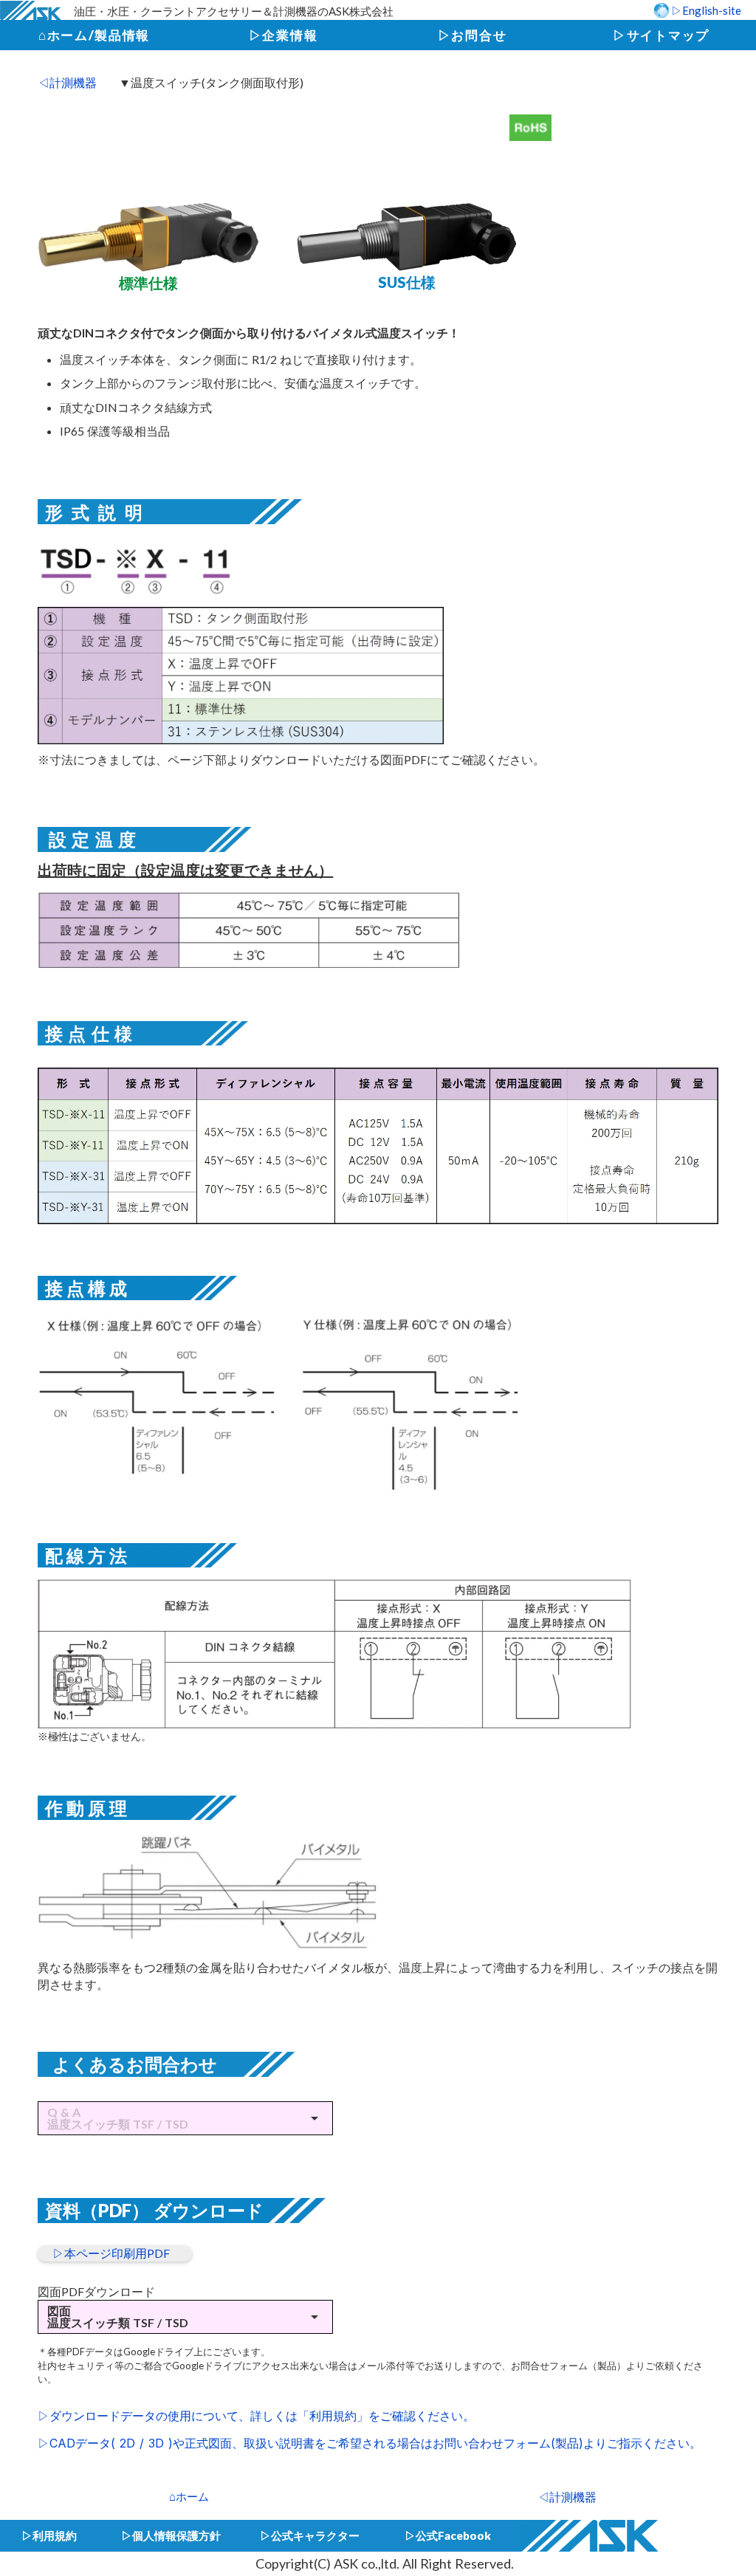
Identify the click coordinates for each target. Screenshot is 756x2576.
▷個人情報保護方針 (171, 2535)
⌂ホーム (189, 2496)
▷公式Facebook (448, 2535)
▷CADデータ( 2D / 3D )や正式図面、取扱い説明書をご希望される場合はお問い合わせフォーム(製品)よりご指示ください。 (370, 2443)
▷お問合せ (472, 35)
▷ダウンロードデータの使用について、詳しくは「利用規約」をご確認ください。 (256, 2416)
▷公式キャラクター (310, 2535)
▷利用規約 (49, 2535)
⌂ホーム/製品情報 (94, 35)
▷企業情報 (283, 35)
